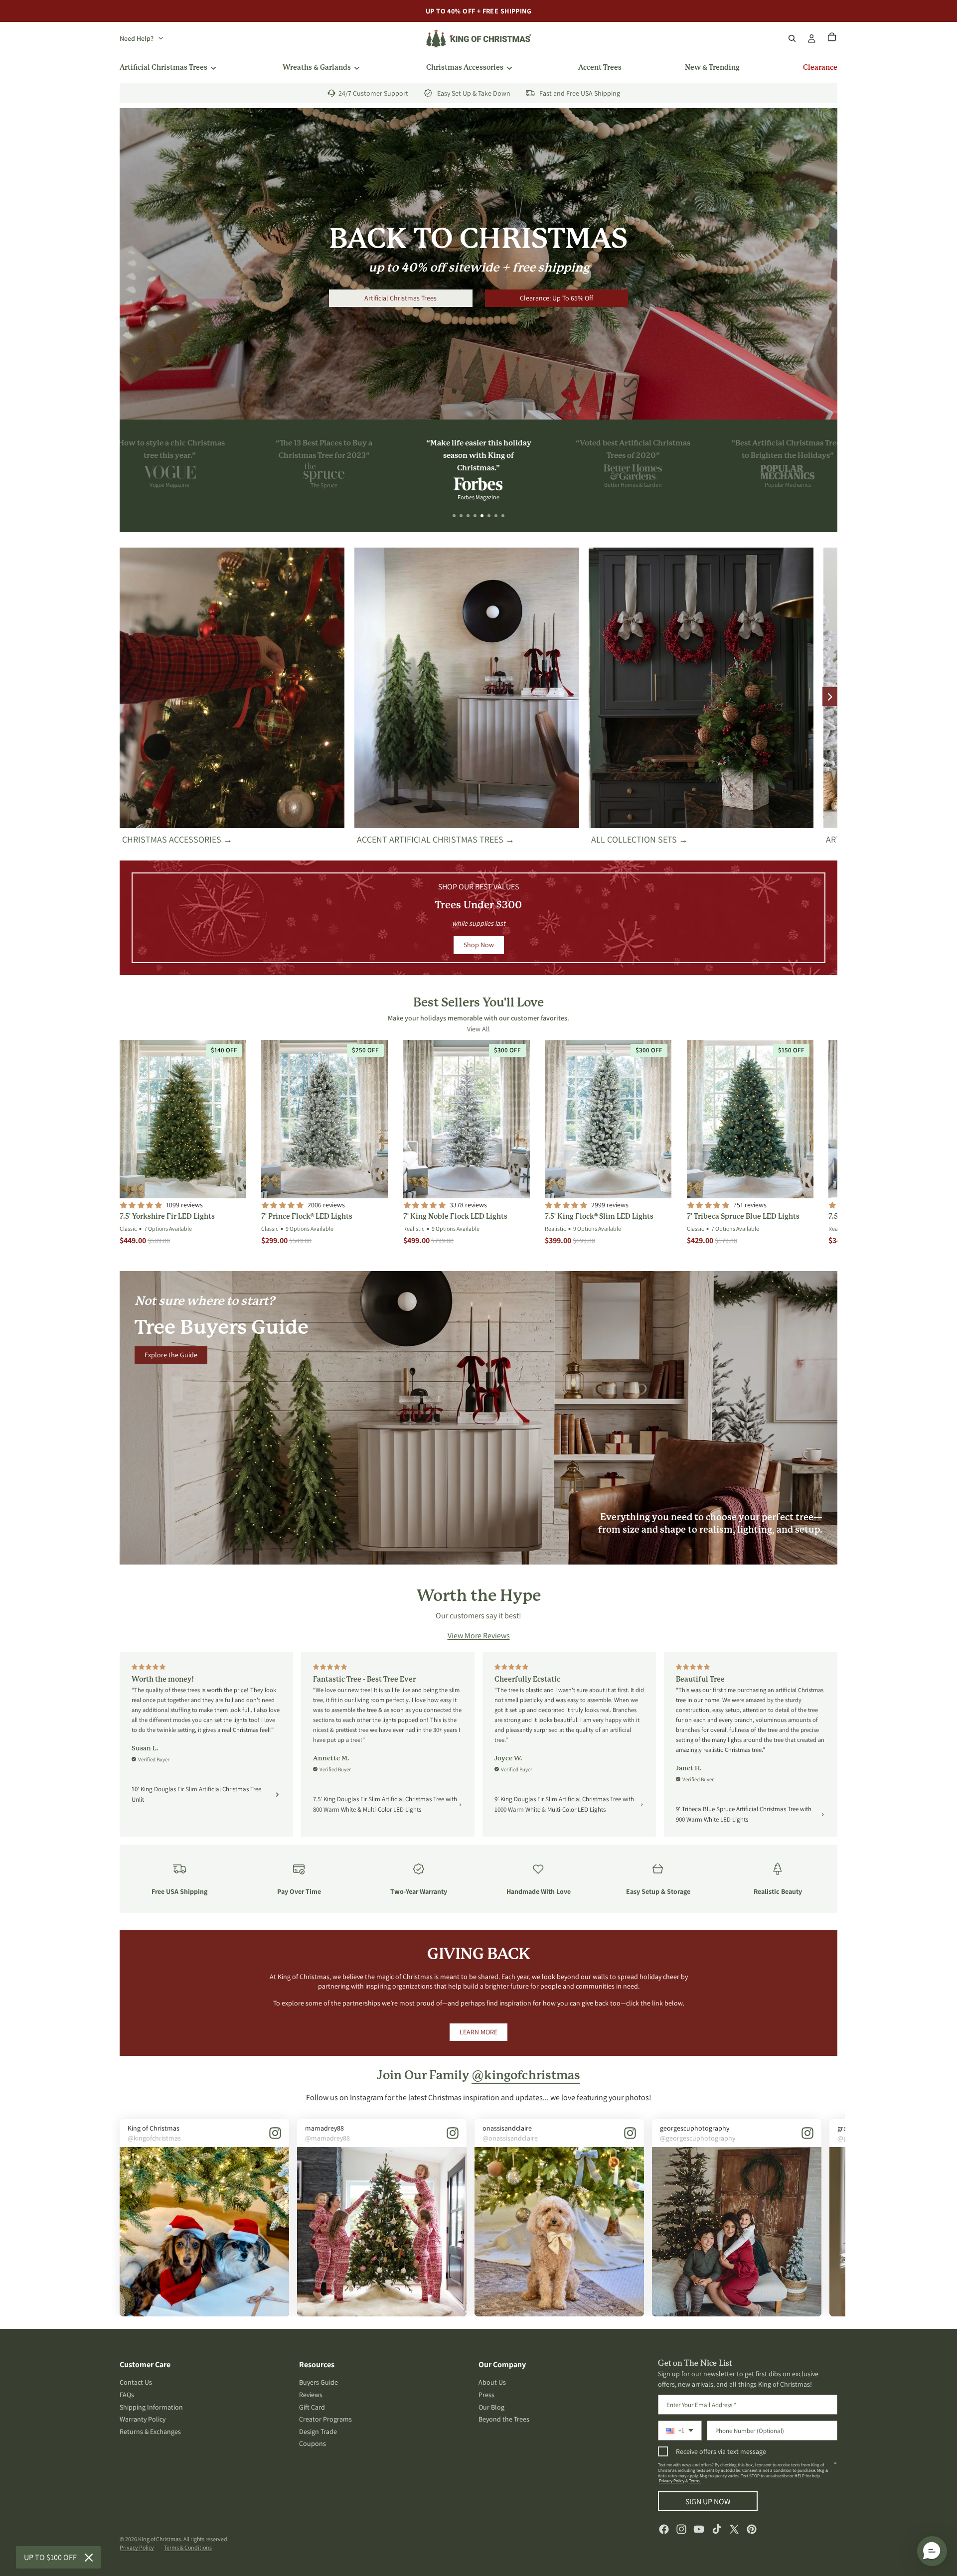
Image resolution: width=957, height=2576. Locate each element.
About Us (492, 2383)
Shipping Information (151, 2407)
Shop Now (479, 945)
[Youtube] (699, 2529)
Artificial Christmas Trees (400, 298)
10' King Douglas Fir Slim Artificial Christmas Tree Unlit (196, 1794)
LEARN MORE (478, 2032)
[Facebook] (664, 2529)
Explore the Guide (171, 1355)
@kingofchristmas (526, 2076)
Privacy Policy (672, 2481)
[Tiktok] (717, 2529)
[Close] (89, 2558)
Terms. (695, 2481)
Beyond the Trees (504, 2419)
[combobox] (680, 2431)
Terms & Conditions (188, 2547)
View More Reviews (479, 1636)
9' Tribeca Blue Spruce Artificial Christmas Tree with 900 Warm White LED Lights (744, 1814)
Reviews (311, 2395)
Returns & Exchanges (150, 2432)
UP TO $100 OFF (50, 2557)
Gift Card (312, 2407)
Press (486, 2395)
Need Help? (137, 38)
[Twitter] (734, 2529)
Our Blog (491, 2407)
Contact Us (136, 2383)
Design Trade (318, 2432)
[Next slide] (830, 697)
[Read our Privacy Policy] (835, 2467)
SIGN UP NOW (708, 2502)
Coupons (313, 2444)
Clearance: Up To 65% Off (557, 298)
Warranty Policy (143, 2419)
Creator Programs (325, 2419)
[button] (454, 516)
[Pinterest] (752, 2529)
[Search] (792, 38)
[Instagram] (681, 2529)
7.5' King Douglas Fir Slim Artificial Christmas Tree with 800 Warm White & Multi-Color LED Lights (385, 1804)
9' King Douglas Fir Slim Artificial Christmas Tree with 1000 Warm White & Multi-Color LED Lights (564, 1804)
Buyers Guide (319, 2383)
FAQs (127, 2395)
